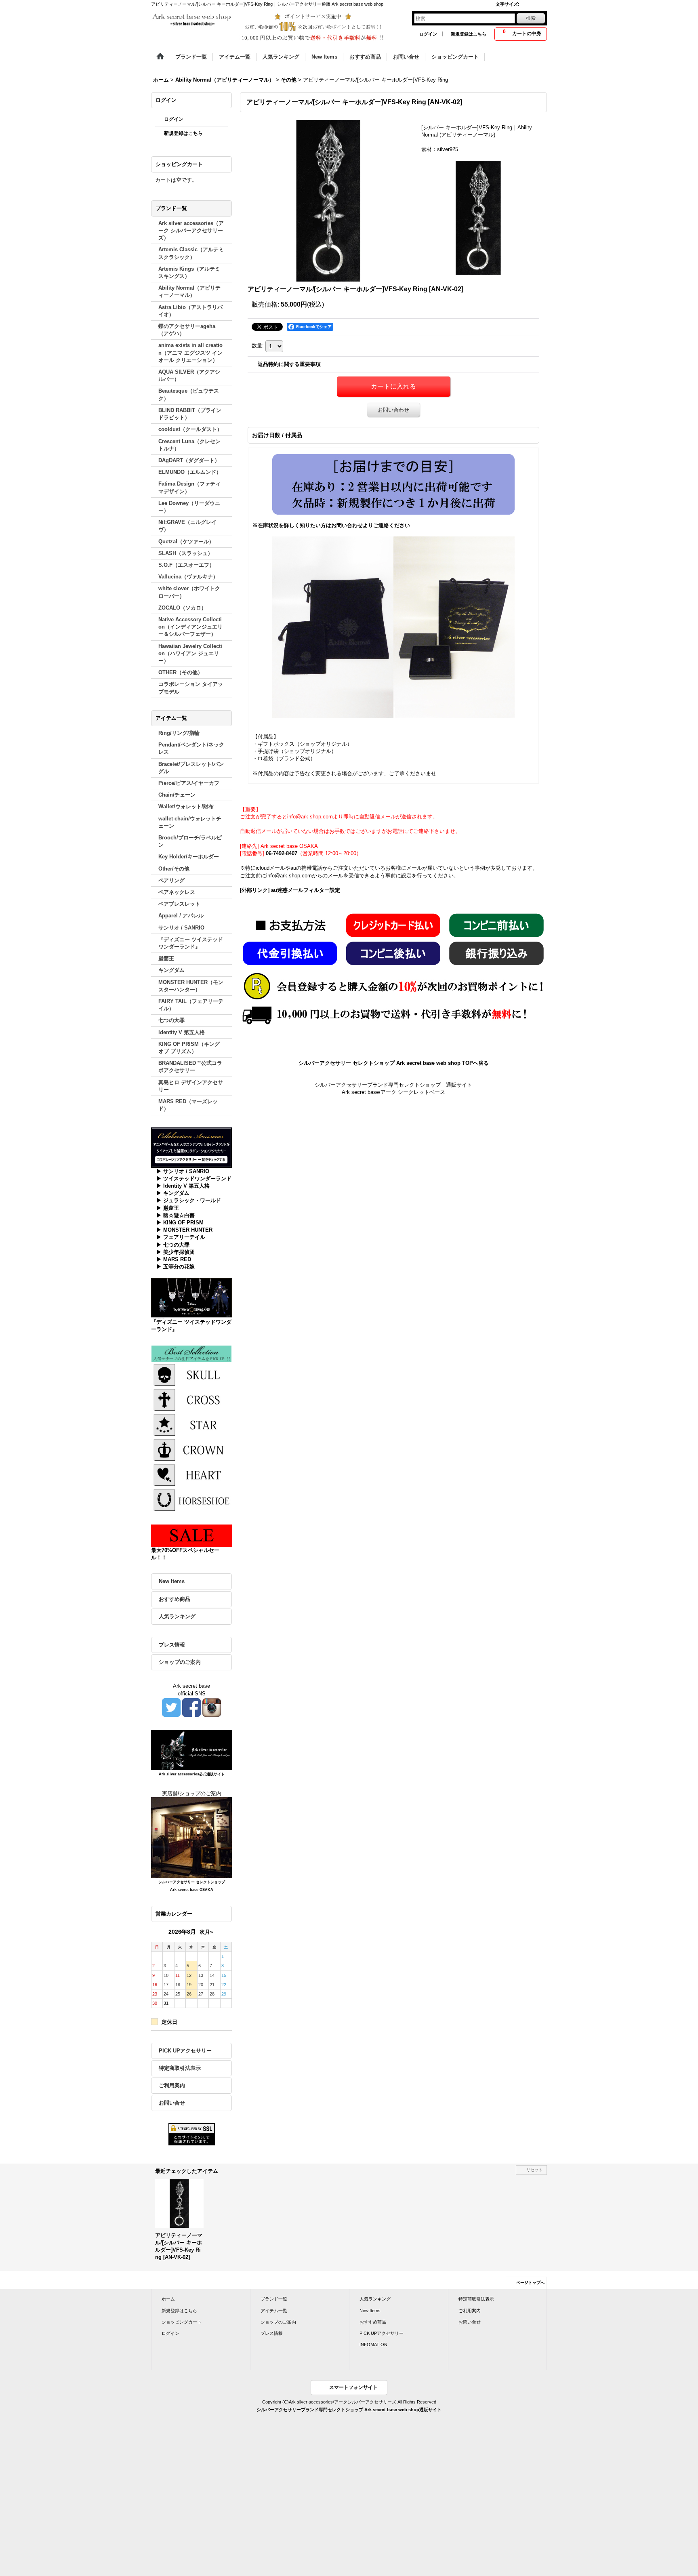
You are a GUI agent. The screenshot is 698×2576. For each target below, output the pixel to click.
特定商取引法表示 (180, 2068)
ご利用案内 (172, 2085)
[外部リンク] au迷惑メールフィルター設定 (290, 890)
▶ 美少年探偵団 (176, 1252)
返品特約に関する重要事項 (289, 364)
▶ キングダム (173, 1193)
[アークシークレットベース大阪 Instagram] (212, 1707)
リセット (534, 2170)
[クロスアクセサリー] (191, 1399)
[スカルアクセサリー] (191, 1374)
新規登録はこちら (469, 34)
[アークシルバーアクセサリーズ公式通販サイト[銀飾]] (191, 1749)
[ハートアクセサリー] (191, 1474)
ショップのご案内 (180, 1662)
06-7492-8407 (282, 853)
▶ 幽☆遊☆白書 (176, 1215)
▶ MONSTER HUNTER (184, 1230)
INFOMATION (373, 2345)
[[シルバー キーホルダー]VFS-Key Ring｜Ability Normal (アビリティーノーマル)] (328, 201)
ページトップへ (530, 2283)
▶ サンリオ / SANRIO (183, 1171)
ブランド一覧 (274, 2299)
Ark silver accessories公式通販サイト (192, 1774)
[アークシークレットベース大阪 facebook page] (191, 1707)
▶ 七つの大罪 (173, 1245)
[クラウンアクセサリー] (191, 1449)
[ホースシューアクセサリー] (191, 1499)
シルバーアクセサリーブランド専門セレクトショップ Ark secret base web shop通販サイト (349, 2410)
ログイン (428, 34)
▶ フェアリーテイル (181, 1237)
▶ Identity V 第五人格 (183, 1186)
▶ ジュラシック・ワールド (189, 1200)
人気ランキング (177, 1616)
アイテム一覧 (274, 2311)
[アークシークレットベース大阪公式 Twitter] (171, 1707)
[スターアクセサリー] (191, 1424)
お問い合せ (172, 2103)
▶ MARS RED (174, 1259)
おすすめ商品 (174, 1599)
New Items (172, 1581)
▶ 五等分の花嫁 (176, 1267)
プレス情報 (172, 1645)
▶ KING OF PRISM (180, 1223)
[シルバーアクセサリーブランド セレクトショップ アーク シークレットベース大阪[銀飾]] (191, 1837)
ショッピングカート (182, 2322)
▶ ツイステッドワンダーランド (194, 1179)
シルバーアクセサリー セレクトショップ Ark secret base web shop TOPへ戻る (394, 1063)
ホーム (168, 2299)
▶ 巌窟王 (168, 1208)
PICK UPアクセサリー (185, 2051)
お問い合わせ (393, 410)
